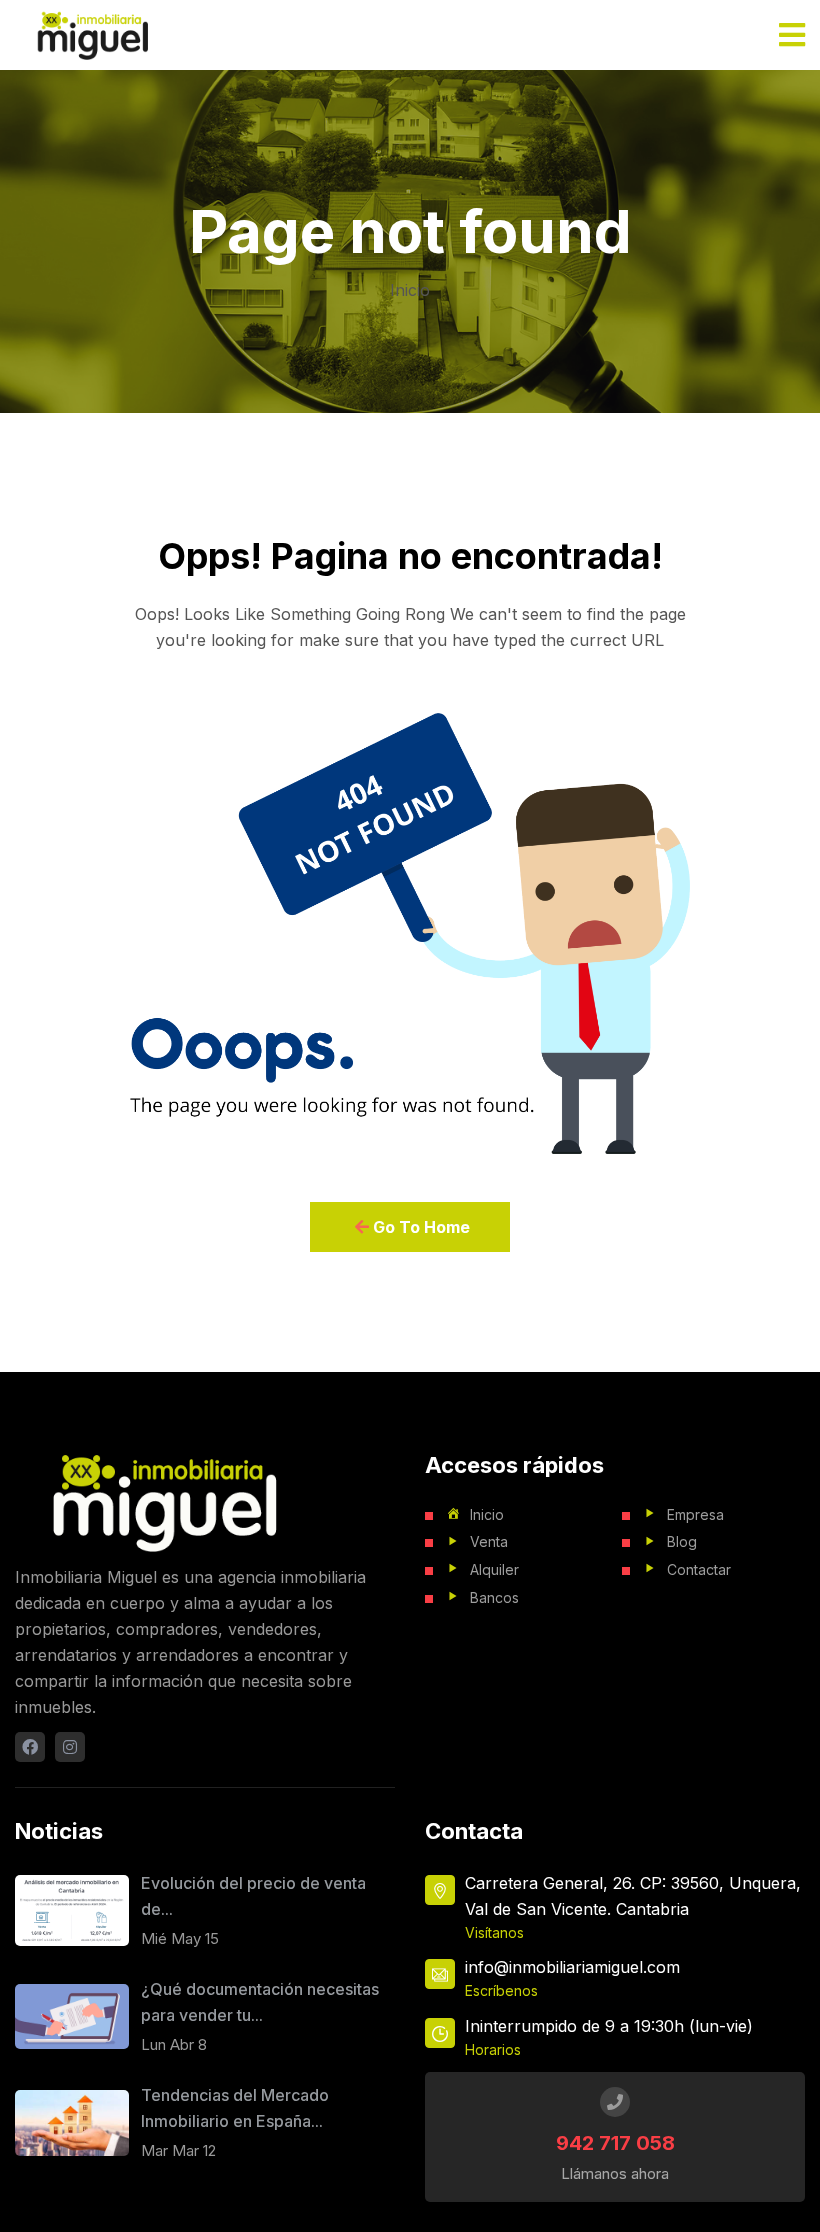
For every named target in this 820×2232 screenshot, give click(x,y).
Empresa (695, 1514)
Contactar (699, 1569)
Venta (489, 1541)
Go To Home (419, 1227)
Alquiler (494, 1569)
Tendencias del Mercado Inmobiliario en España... (235, 2108)
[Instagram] (70, 1747)
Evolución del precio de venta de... (253, 1896)
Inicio (410, 290)
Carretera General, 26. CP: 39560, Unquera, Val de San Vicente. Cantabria (633, 1896)
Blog (682, 1541)
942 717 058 (615, 2143)
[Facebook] (30, 1747)
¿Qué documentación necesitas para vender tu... (260, 2002)
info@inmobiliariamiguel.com (572, 1967)
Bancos (494, 1597)
